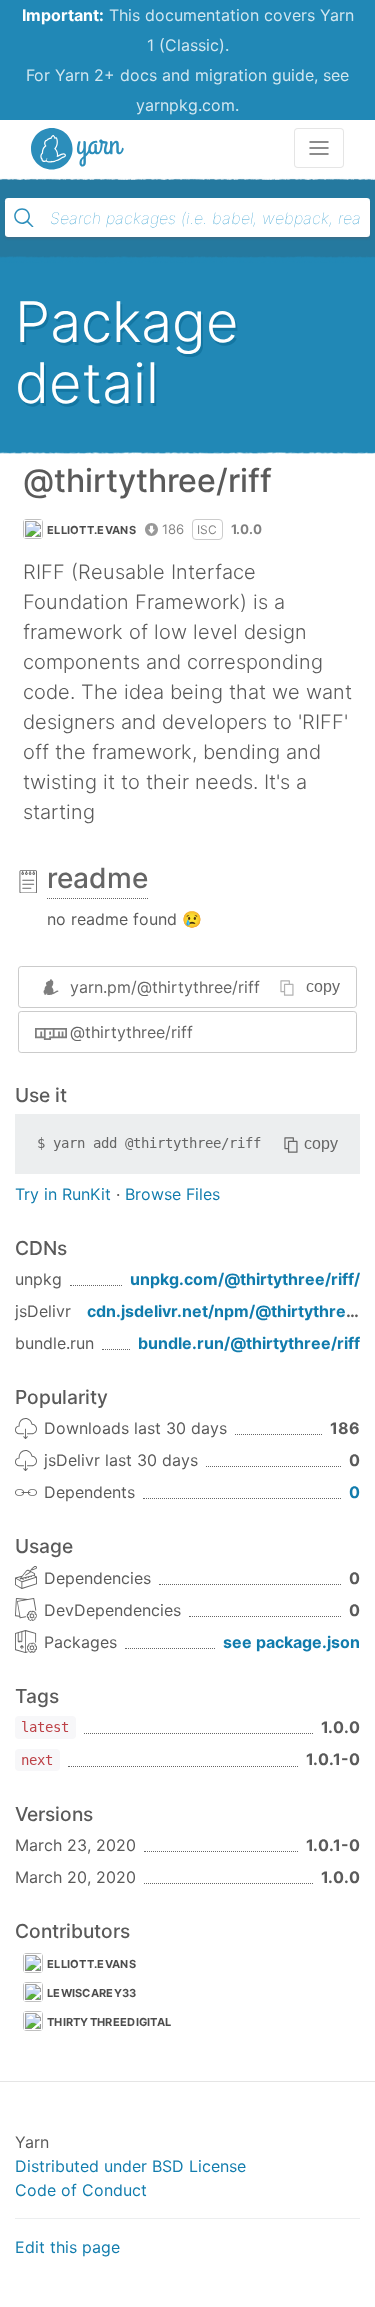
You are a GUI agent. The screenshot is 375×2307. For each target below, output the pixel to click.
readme (97, 878)
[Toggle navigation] (319, 148)
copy (323, 986)
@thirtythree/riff (131, 1032)
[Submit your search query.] (24, 218)
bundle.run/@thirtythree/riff (249, 1343)
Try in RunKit (63, 1194)
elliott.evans (91, 530)
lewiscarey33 (92, 1993)
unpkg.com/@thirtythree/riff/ (245, 1279)
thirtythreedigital (109, 2022)
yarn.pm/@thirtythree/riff (165, 987)
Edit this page (67, 2247)
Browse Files (172, 1194)
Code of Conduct (81, 2190)
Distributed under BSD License (130, 2166)
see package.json (291, 1642)
